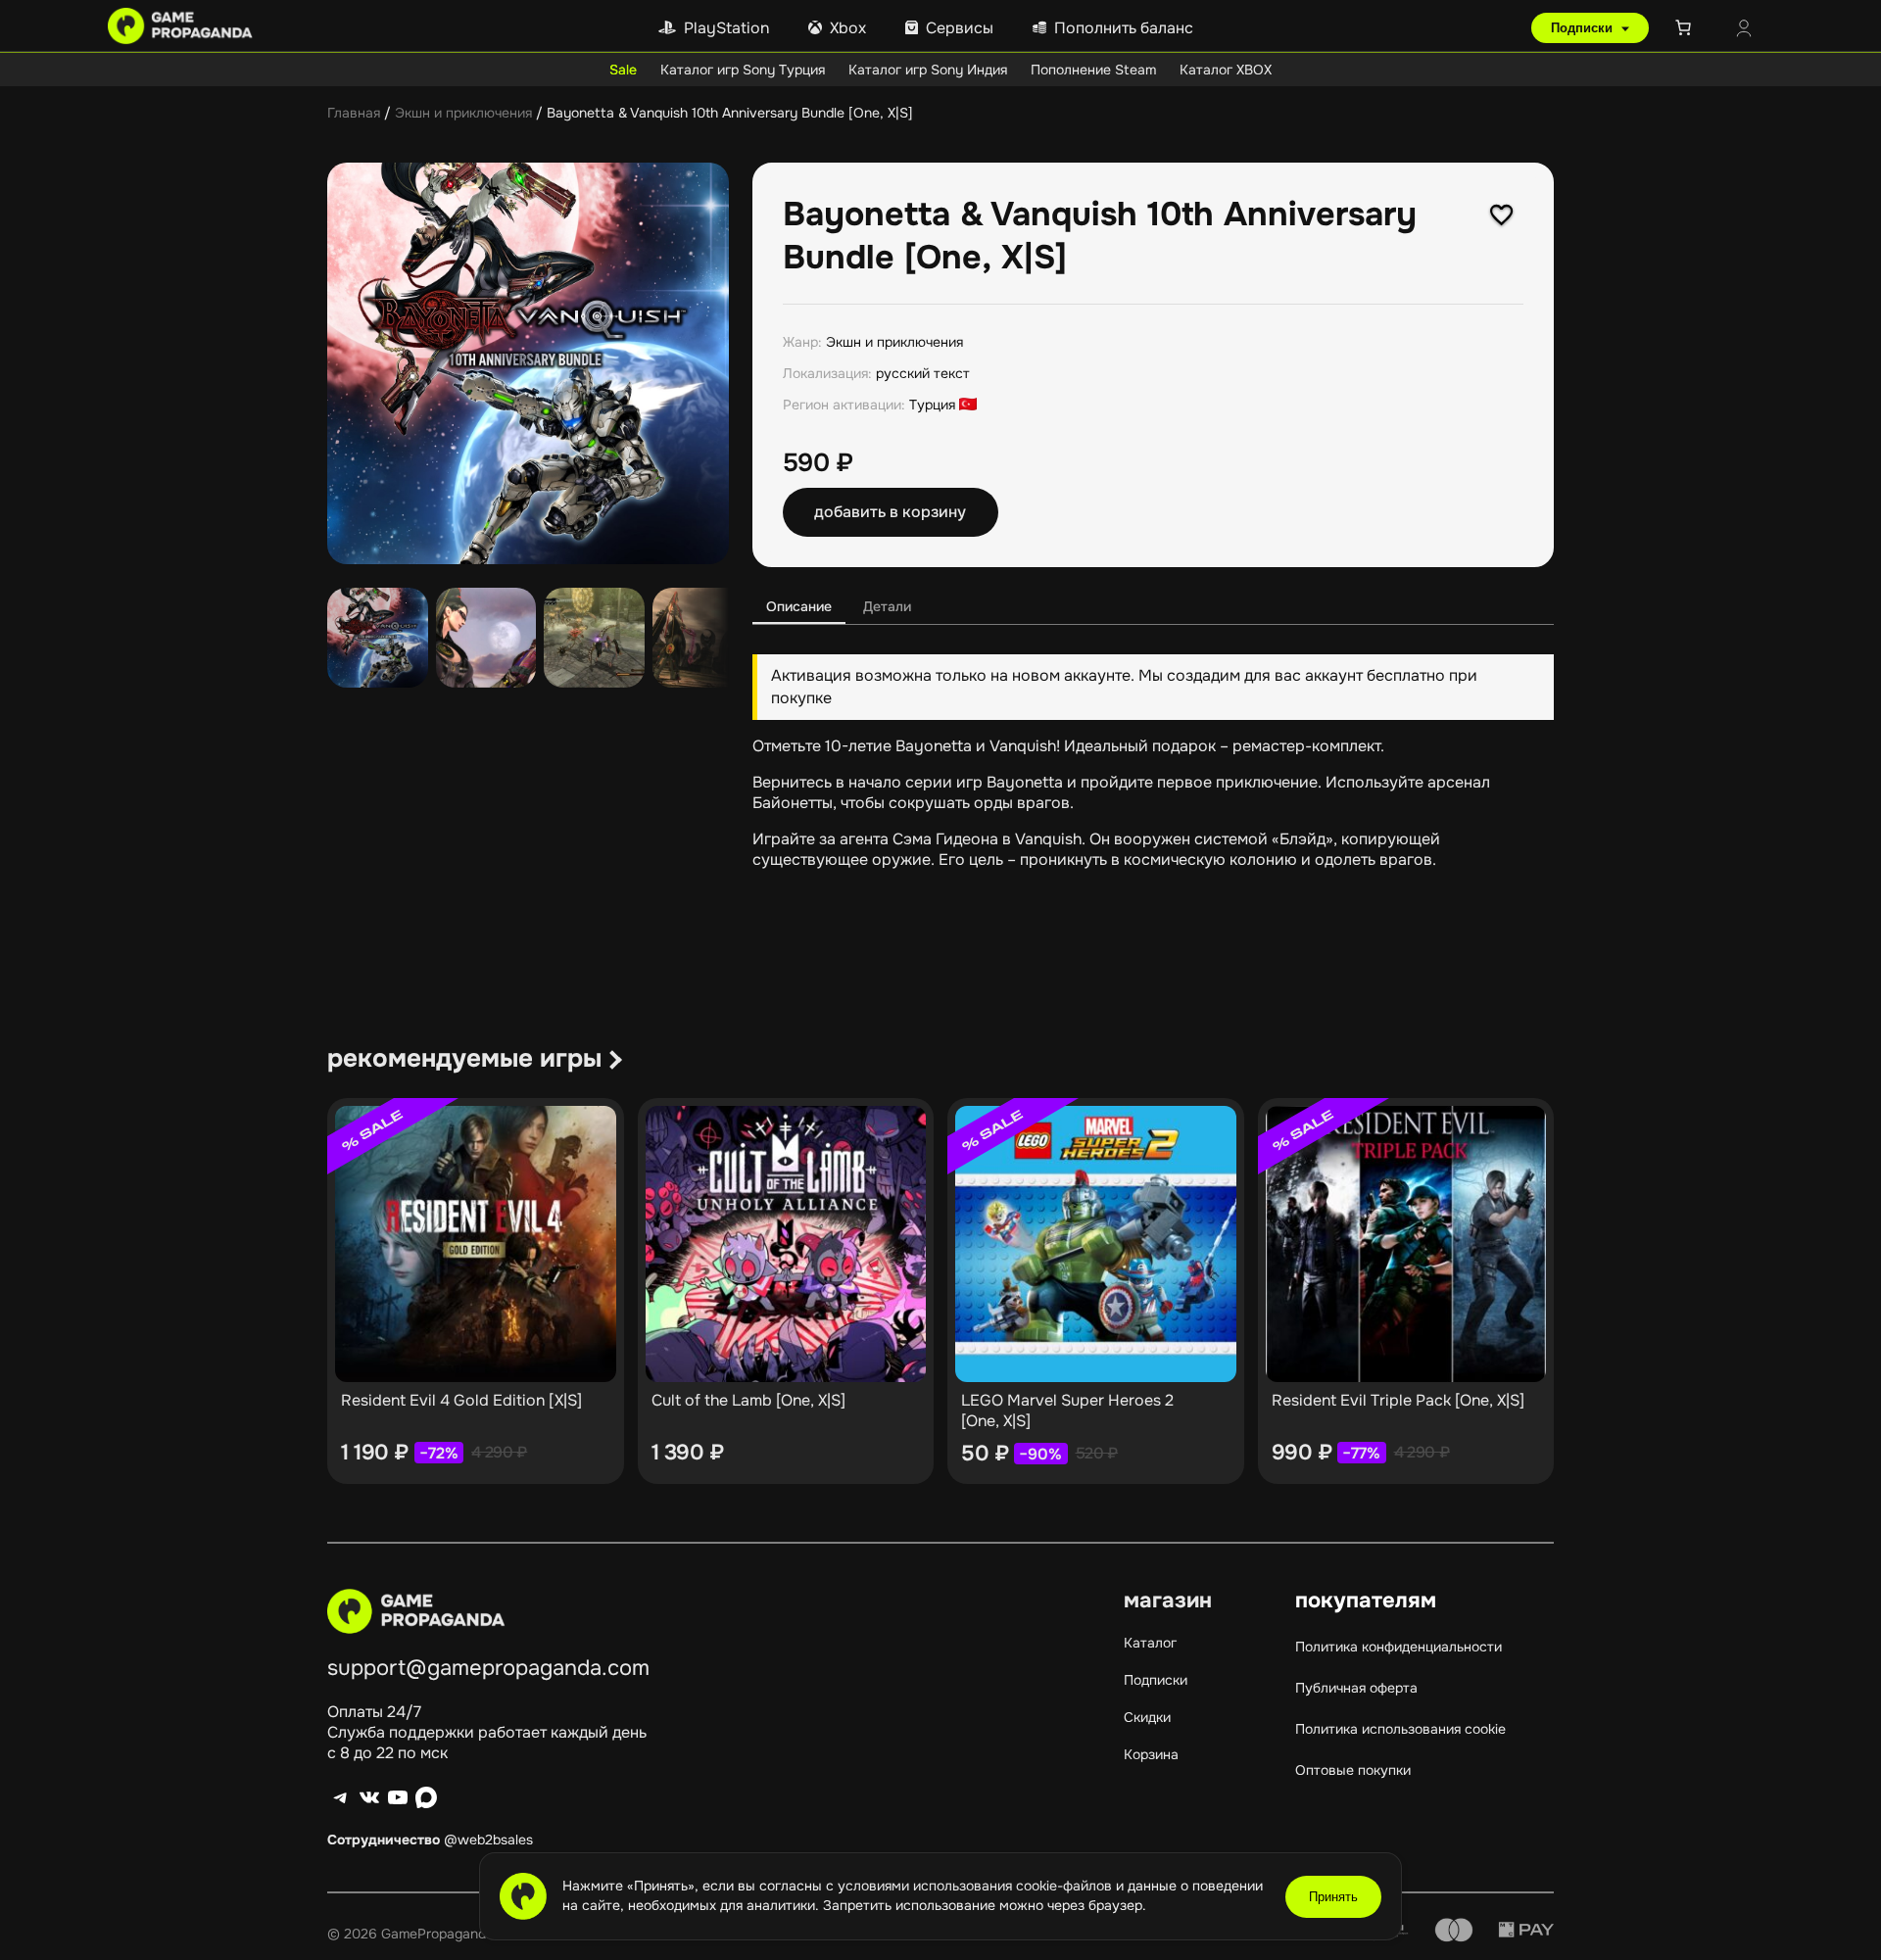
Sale (623, 70)
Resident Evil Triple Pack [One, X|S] (1398, 1400)
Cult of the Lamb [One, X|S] (748, 1400)
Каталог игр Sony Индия (928, 70)
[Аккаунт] (1744, 30)
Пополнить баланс (1124, 28)
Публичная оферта (1356, 1688)
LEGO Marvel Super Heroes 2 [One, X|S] (1067, 1410)
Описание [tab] (799, 606)
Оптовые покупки (1353, 1770)
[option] (486, 638)
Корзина (1151, 1754)
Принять (1333, 1897)
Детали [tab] (887, 606)
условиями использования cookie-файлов (977, 1886)
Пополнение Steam (1093, 70)
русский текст (923, 373)
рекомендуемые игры (464, 1058)
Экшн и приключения (463, 113)
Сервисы (960, 28)
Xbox (848, 28)
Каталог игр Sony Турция (743, 70)
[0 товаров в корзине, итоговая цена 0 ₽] (1687, 27)
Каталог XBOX (1226, 70)
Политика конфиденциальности (1399, 1647)
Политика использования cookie (1400, 1729)
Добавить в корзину (890, 512)
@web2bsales (488, 1840)
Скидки (1147, 1717)
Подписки (1584, 28)
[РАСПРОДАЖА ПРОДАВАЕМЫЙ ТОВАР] (476, 1244)
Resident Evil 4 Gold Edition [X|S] (461, 1400)
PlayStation (726, 28)
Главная (354, 113)
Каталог (1150, 1643)
